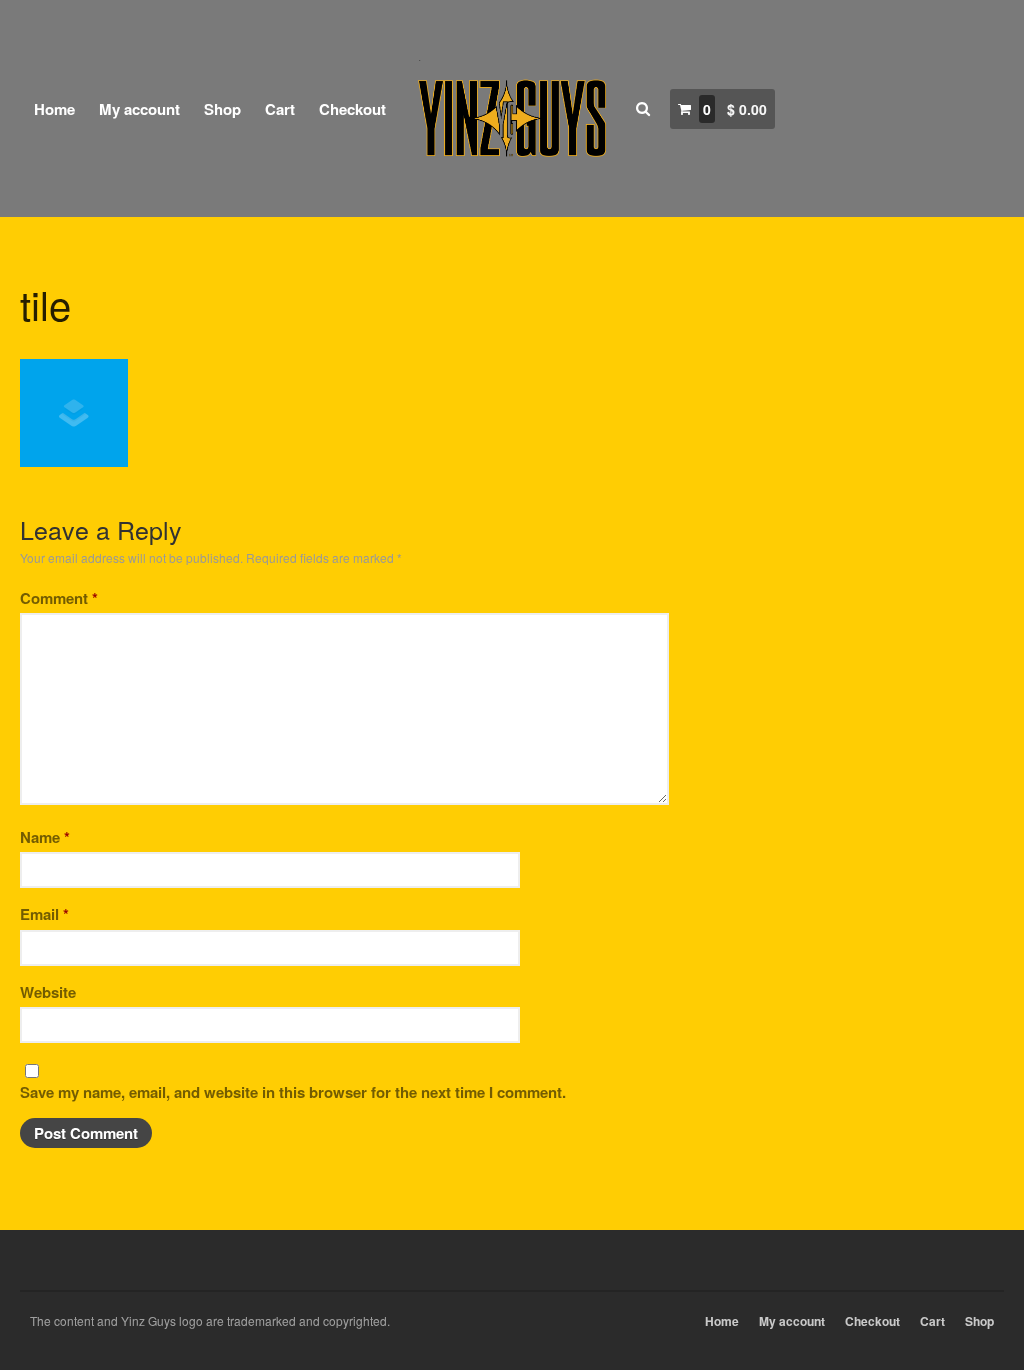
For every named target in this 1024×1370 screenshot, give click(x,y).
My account (139, 109)
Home (54, 109)
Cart (280, 109)
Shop (222, 109)
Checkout (352, 109)
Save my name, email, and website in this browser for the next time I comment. (293, 1092)
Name (45, 837)
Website (48, 992)
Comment (59, 598)
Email (44, 914)
